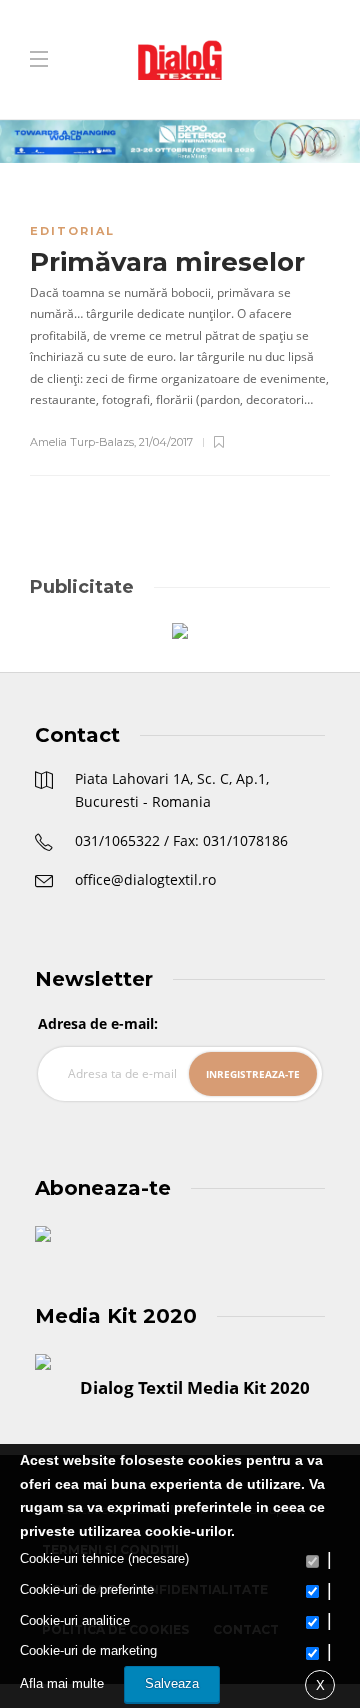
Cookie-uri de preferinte (87, 1589)
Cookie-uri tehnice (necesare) (104, 1558)
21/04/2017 (166, 442)
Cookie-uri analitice (75, 1620)
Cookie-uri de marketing (88, 1650)
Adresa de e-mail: (98, 1023)
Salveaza (172, 1683)
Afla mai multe (62, 1683)
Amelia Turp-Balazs (82, 442)
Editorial (72, 231)
